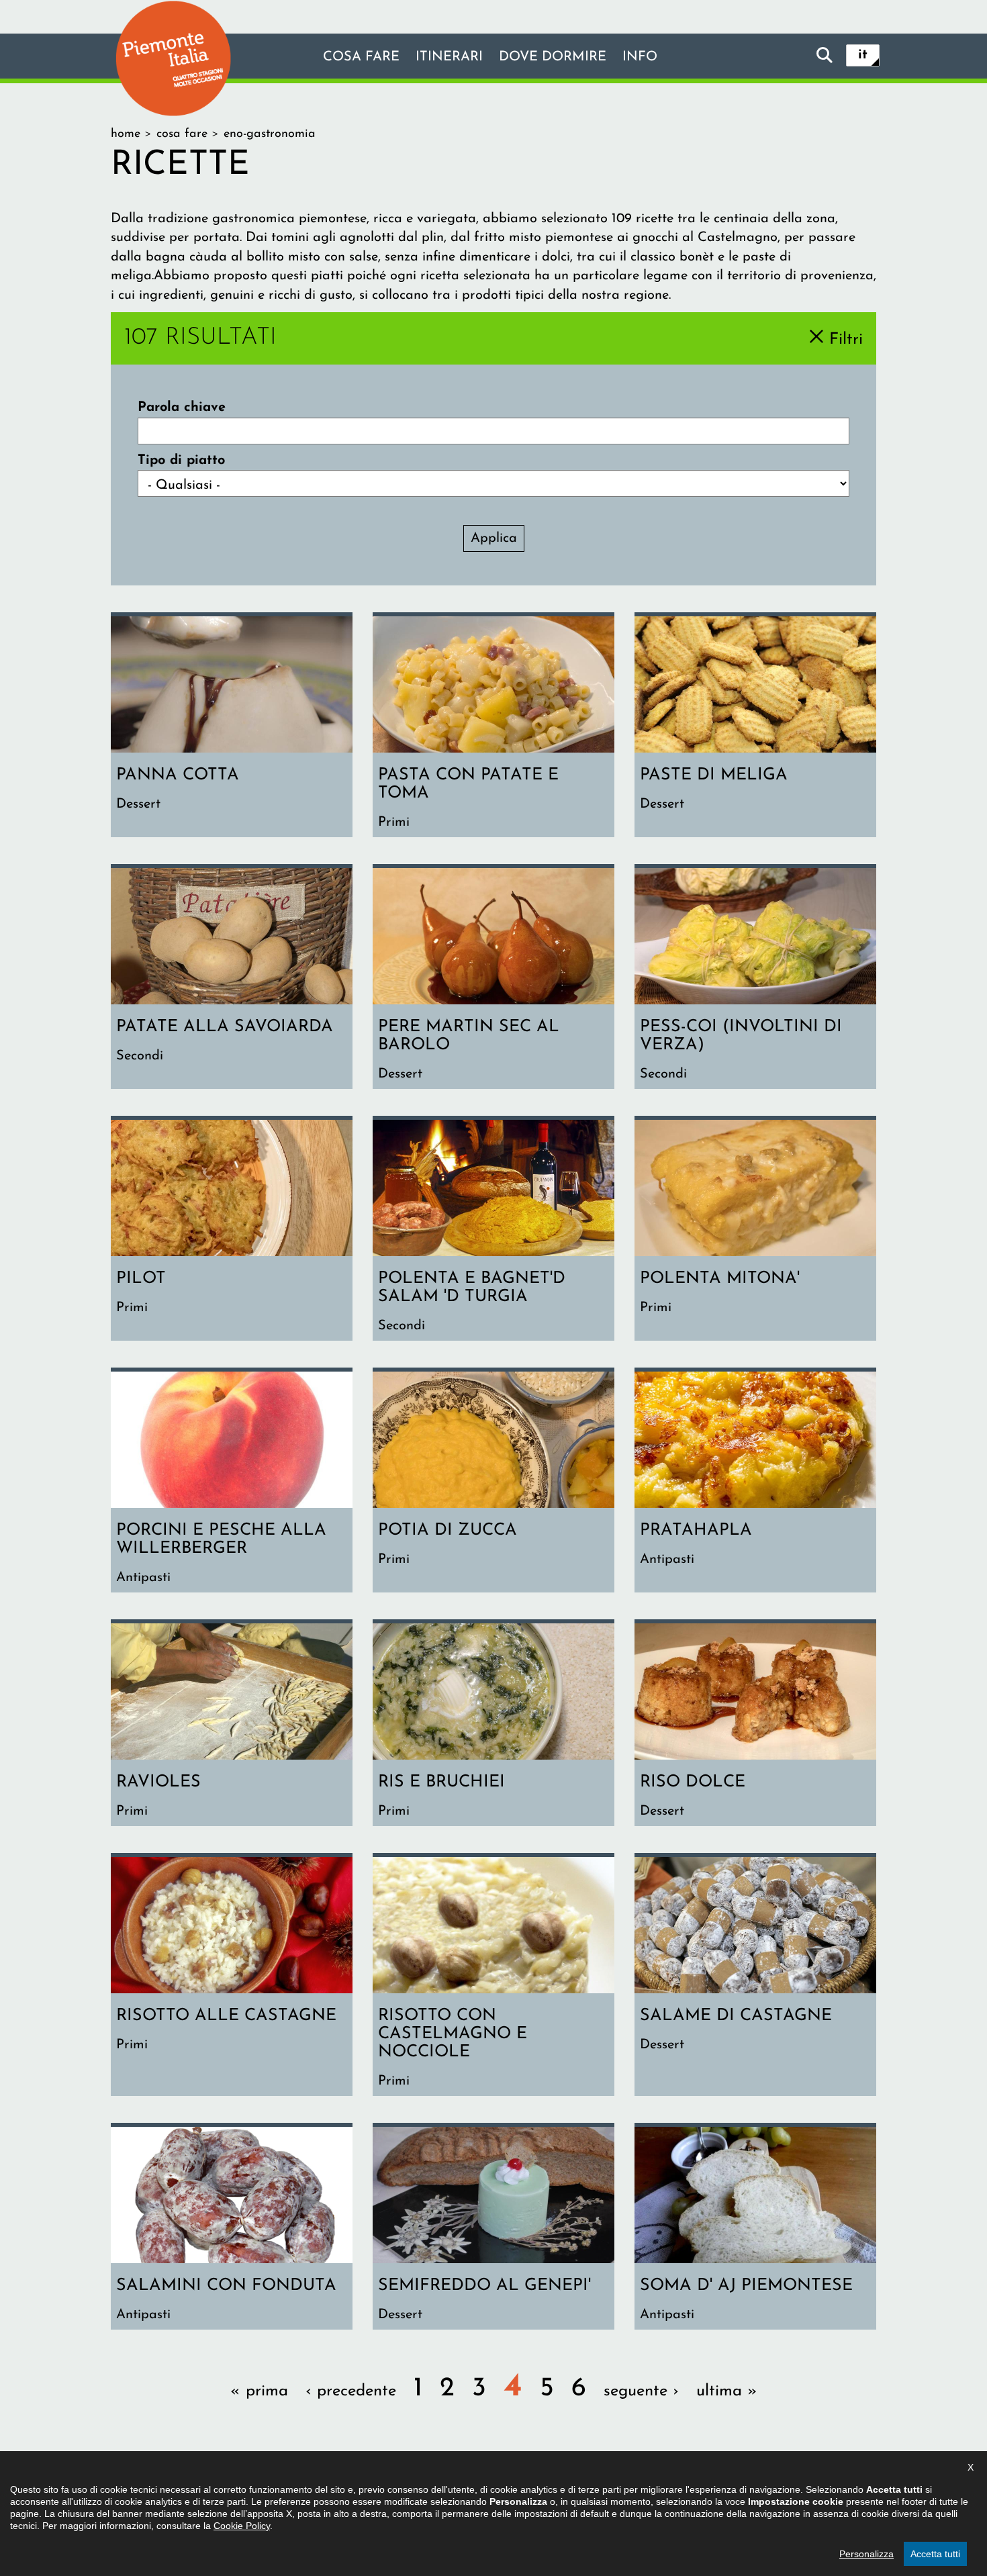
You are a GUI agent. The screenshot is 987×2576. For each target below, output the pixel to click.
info (640, 57)
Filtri (846, 339)
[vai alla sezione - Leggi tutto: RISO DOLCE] (755, 1725)
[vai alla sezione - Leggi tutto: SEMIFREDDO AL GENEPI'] (493, 2228)
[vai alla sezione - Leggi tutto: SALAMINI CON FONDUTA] (232, 2228)
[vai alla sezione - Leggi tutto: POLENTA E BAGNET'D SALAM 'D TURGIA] (493, 1230)
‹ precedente (351, 2391)
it (863, 55)
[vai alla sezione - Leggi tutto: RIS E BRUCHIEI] (493, 1725)
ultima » (727, 2391)
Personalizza (866, 2554)
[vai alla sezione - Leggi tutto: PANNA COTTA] (232, 727)
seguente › (641, 2391)
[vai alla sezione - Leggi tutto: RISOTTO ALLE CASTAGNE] (232, 1976)
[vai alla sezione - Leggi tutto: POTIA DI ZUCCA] (493, 1482)
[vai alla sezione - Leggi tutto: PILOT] (232, 1230)
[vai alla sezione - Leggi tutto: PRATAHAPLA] (755, 1482)
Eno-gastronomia (270, 134)
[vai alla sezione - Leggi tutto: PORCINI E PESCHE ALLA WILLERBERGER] (232, 1482)
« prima (259, 2391)
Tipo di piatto (181, 461)
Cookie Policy (242, 2526)
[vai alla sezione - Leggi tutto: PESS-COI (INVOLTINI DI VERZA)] (755, 979)
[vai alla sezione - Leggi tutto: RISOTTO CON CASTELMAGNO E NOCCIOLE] (493, 1976)
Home (126, 134)
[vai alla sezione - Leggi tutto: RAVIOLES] (232, 1725)
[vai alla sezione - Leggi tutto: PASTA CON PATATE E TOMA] (493, 727)
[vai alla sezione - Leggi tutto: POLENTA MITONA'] (755, 1230)
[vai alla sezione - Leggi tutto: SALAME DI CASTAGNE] (755, 1976)
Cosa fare (361, 57)
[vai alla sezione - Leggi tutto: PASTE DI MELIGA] (755, 727)
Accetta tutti (935, 2554)
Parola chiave (182, 408)
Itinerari (449, 57)
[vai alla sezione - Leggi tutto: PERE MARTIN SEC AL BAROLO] (493, 979)
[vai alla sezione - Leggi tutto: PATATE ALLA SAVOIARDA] (232, 979)
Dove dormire (553, 57)
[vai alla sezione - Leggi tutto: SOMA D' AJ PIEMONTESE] (755, 2228)
